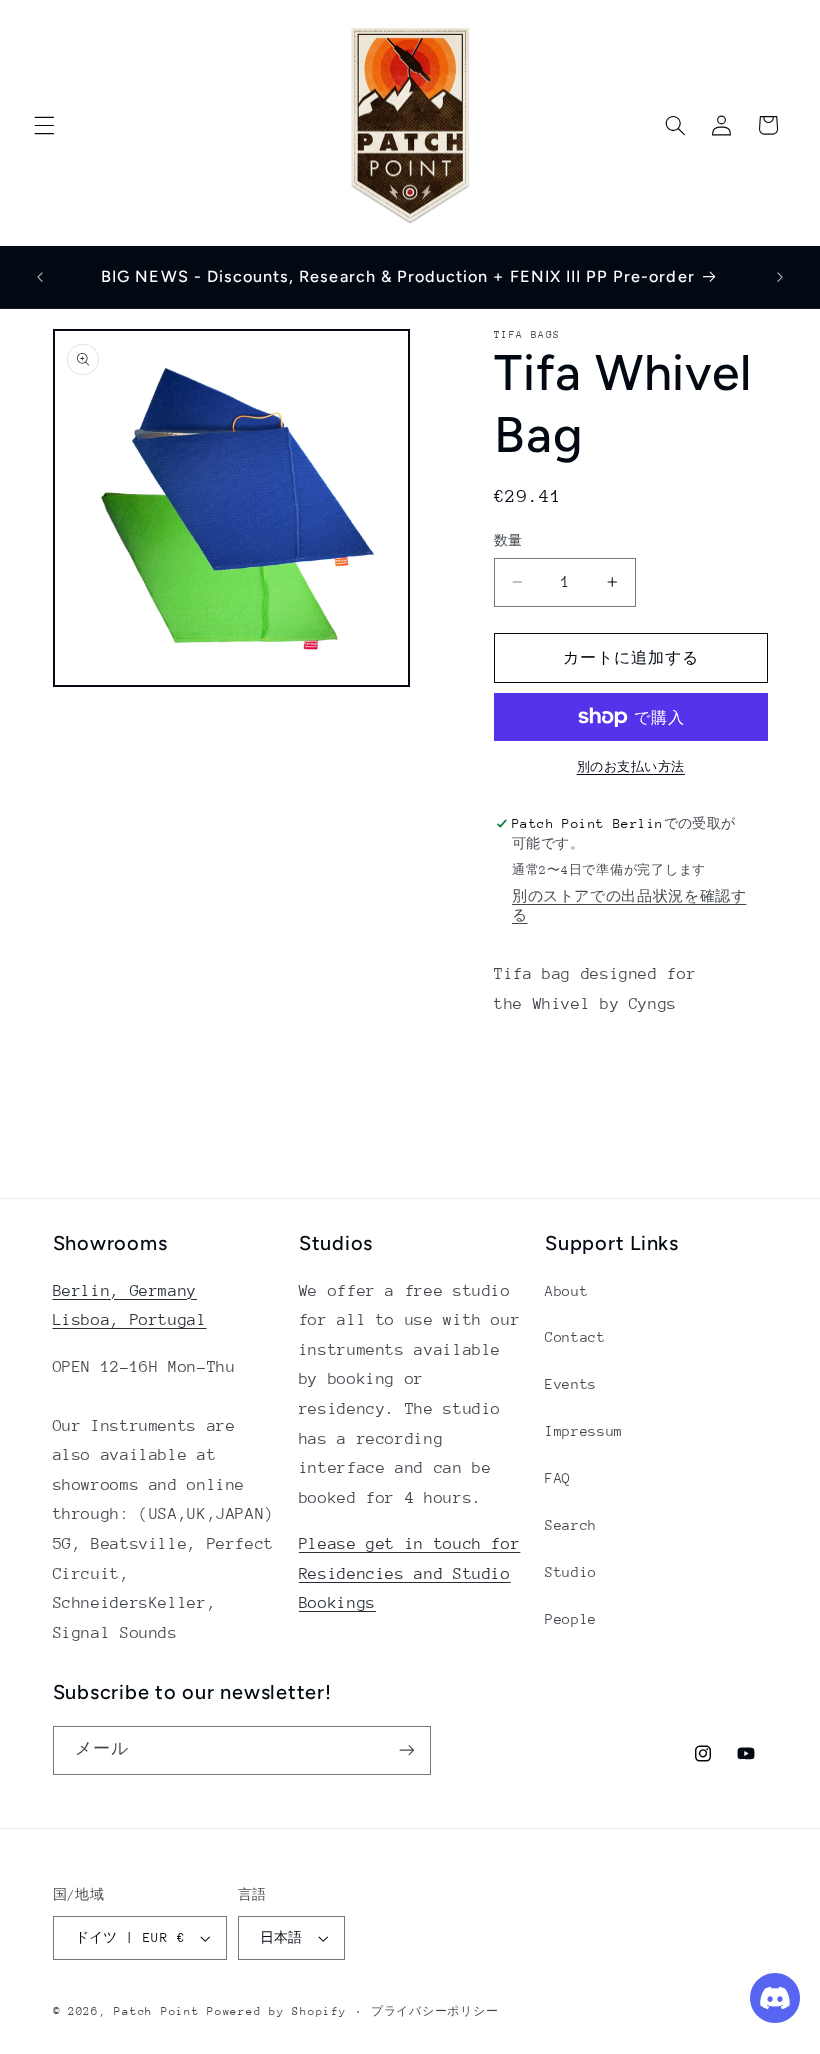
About (566, 1291)
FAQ (558, 1478)
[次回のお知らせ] (780, 277)
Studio (571, 1572)
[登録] (406, 1750)
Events (571, 1384)
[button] (44, 125)
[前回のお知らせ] (40, 277)
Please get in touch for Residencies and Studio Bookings (410, 1573)
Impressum (584, 1431)
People (571, 1619)
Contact (575, 1337)
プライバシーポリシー (434, 2011)
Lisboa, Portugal (130, 1320)
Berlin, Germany (125, 1291)
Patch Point (156, 2011)
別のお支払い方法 (631, 767)
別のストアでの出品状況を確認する (629, 905)
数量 (508, 540)
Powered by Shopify (276, 2011)
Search (571, 1525)
